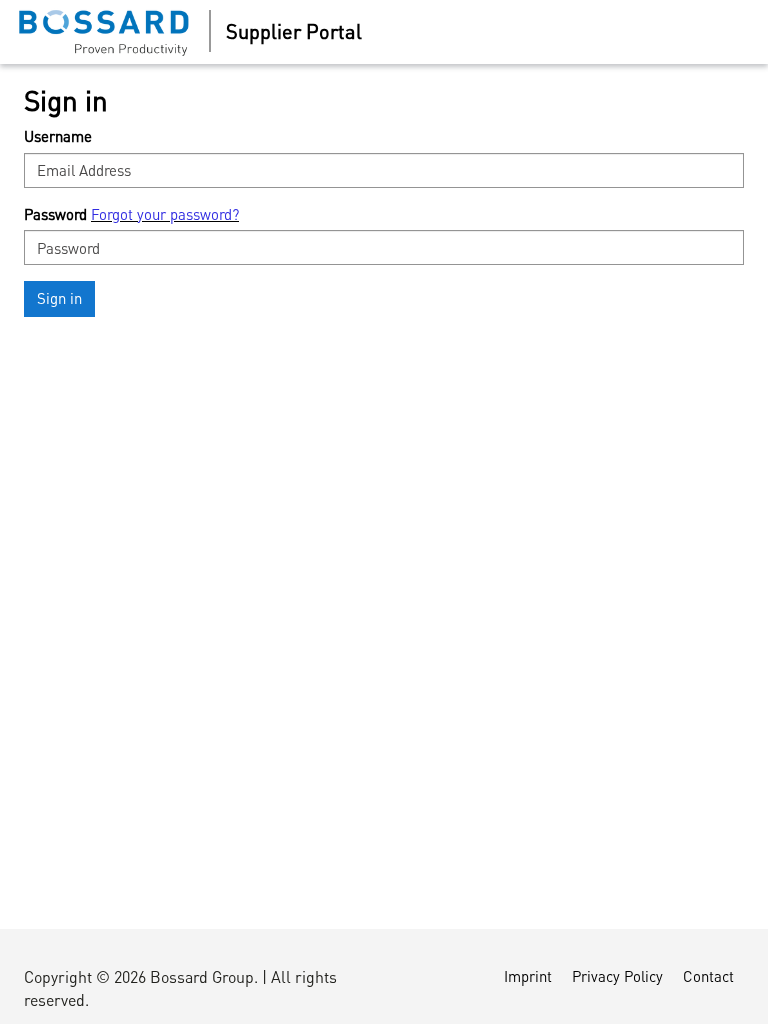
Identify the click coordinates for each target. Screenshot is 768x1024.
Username (58, 136)
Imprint (528, 976)
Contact (708, 976)
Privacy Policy (617, 976)
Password (55, 214)
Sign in (59, 298)
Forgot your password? (165, 214)
